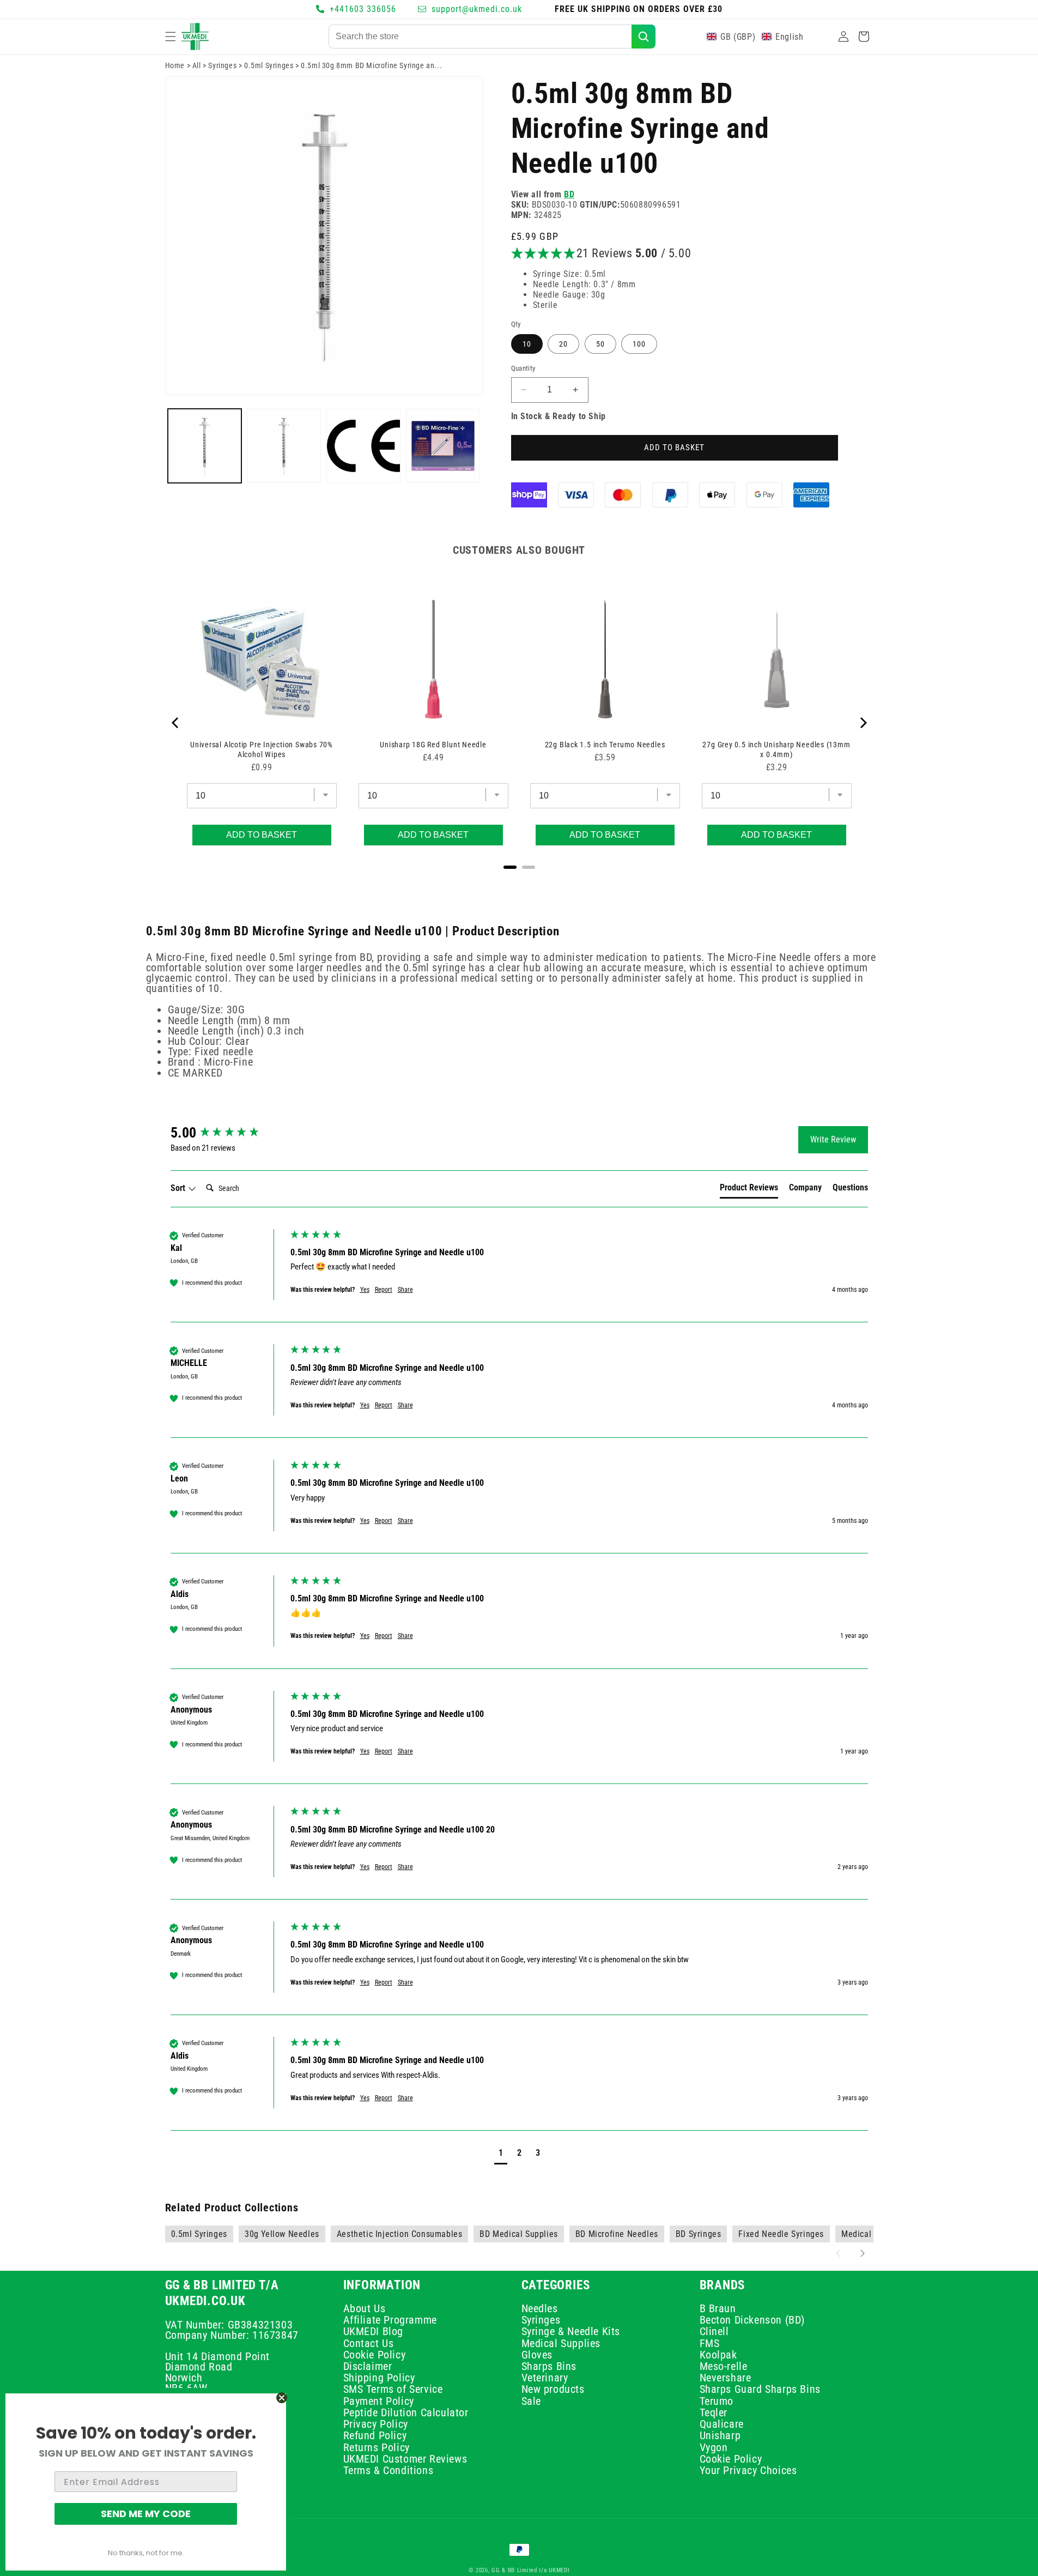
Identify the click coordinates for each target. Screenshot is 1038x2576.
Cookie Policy (375, 2355)
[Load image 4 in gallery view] (443, 446)
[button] (171, 37)
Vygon (714, 2447)
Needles (540, 2310)
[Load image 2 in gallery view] (284, 446)
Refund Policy (375, 2435)
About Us (365, 2310)
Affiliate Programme (390, 2320)
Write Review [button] (833, 1139)
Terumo (717, 2401)
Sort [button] (179, 1188)
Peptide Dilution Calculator (406, 2412)
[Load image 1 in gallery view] (205, 446)
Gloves (537, 2355)
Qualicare (722, 2424)
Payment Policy (379, 2401)
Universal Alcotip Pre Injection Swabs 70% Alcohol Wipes (262, 749)
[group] (228, 1133)
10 (527, 344)
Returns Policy (377, 2447)
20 (563, 344)
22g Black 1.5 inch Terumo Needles (605, 745)
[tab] (749, 1190)
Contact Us (369, 2343)
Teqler (714, 2412)
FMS (710, 2343)
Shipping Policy (379, 2378)
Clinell (714, 2331)
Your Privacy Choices (748, 2470)
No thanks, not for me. (146, 2553)
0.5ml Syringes (269, 65)
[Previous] (176, 723)
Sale (531, 2401)
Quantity (523, 368)
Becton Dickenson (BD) (752, 2320)
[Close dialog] (282, 2398)
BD (569, 194)
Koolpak (718, 2355)
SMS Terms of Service (393, 2390)
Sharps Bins (549, 2366)
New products (553, 2390)
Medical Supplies (561, 2343)
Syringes (222, 65)
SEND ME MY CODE (146, 2514)
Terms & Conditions (389, 2470)
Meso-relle (724, 2366)
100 (639, 344)
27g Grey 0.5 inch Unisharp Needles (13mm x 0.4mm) (776, 749)
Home (175, 65)
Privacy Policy (376, 2424)
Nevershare (726, 2378)
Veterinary (545, 2378)
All (197, 65)
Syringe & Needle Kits (571, 2331)
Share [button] (405, 1290)
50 (600, 344)
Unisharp (720, 2435)
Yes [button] (365, 1290)
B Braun (718, 2310)
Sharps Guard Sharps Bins (760, 2390)
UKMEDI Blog (374, 2331)
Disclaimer (368, 2366)
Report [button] (384, 1290)
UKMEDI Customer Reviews (405, 2459)
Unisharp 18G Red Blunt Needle (433, 745)
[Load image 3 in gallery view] (363, 446)
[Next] (863, 723)
